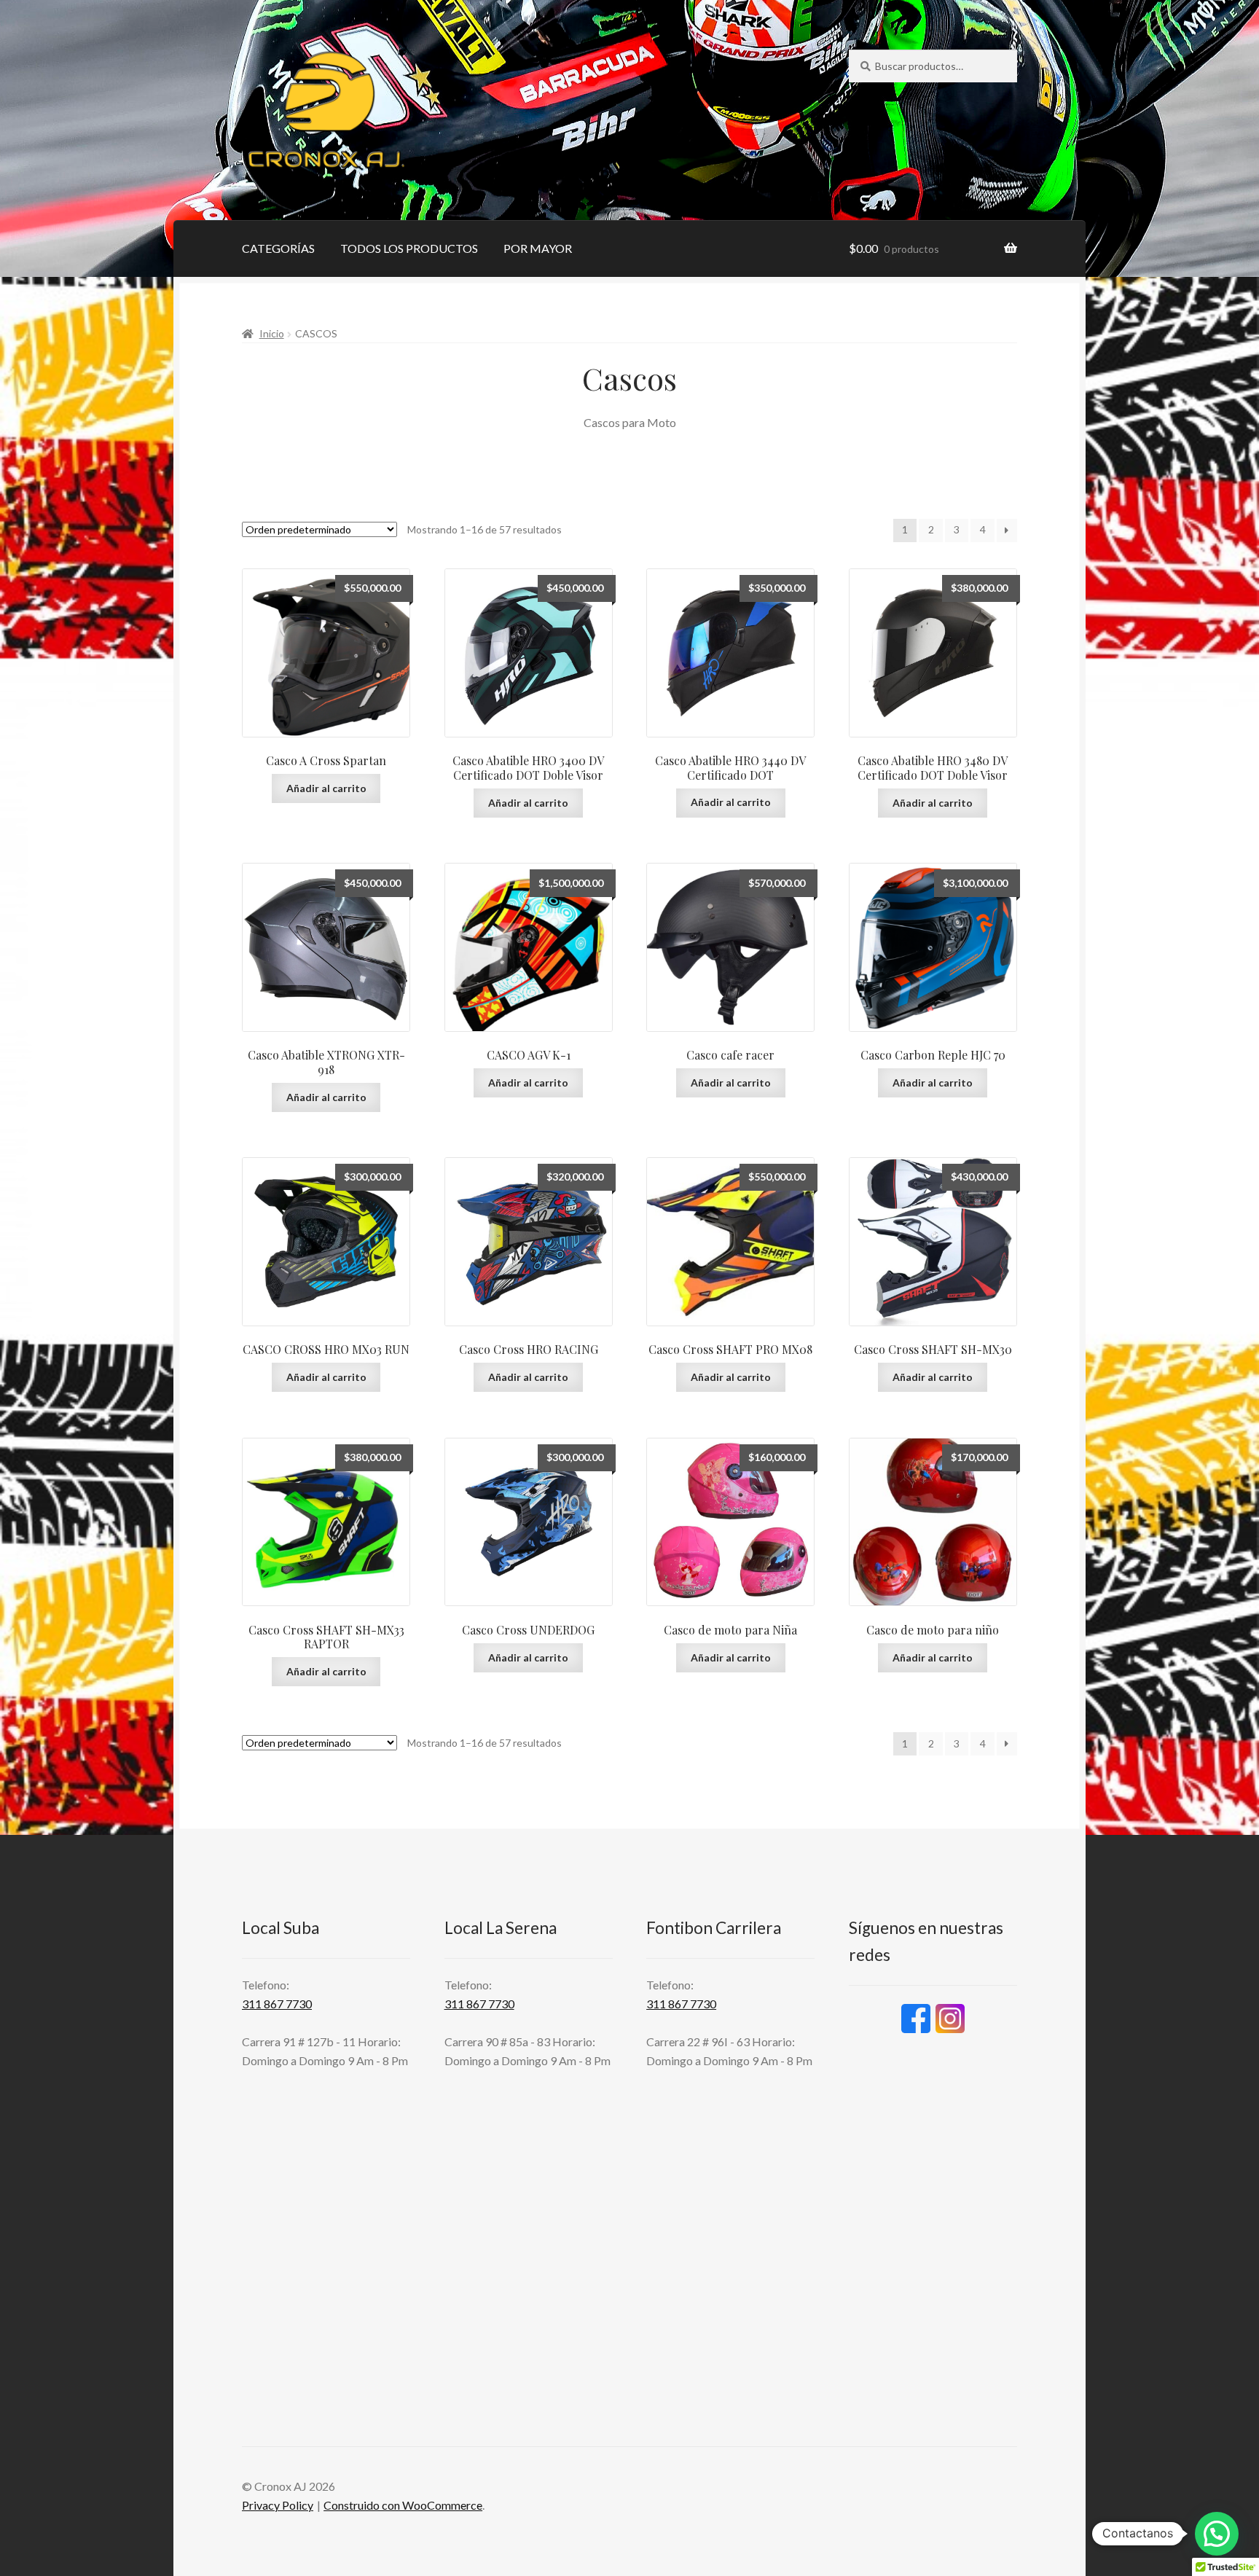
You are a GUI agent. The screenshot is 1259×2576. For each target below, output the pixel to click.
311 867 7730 (277, 2004)
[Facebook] (916, 2019)
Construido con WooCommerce (403, 2505)
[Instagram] (950, 2019)
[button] (1217, 2534)
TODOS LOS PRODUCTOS (409, 248)
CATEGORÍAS (278, 248)
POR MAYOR (538, 248)
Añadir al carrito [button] (326, 788)
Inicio (272, 333)
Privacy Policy (278, 2505)
